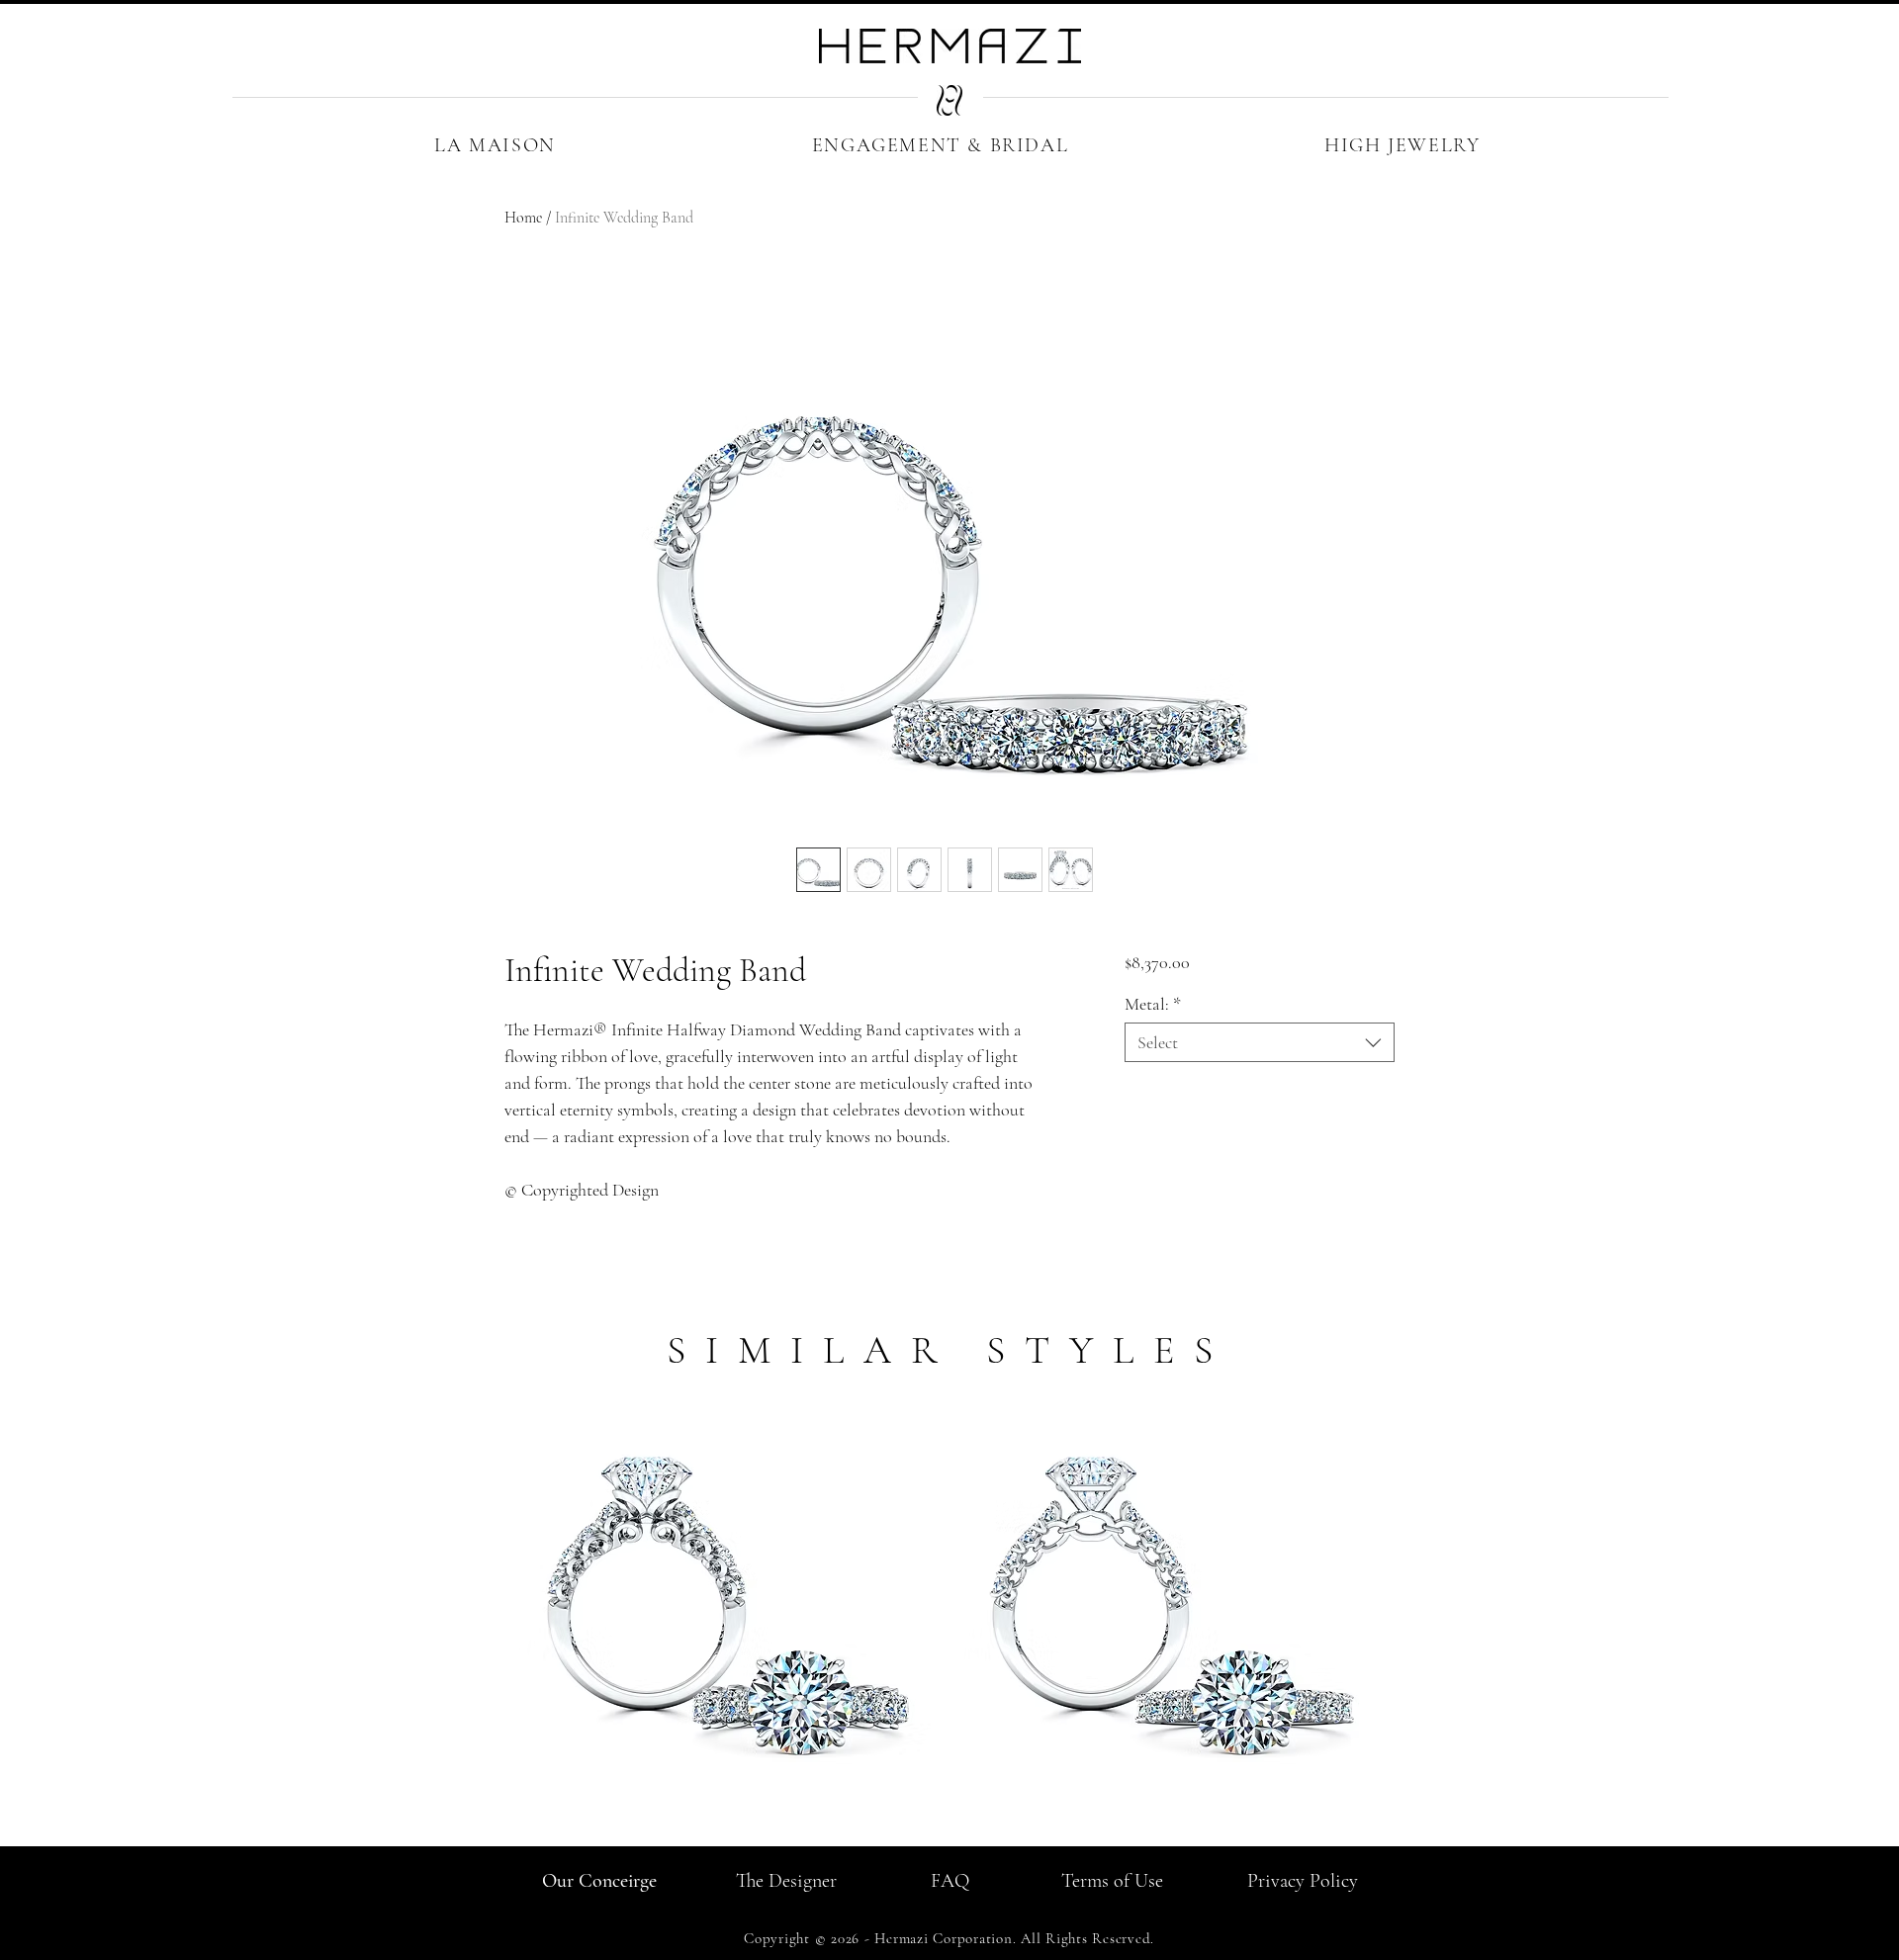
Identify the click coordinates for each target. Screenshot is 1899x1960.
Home (523, 218)
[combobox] (1260, 1042)
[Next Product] (1422, 1603)
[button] (495, 145)
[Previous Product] (477, 1603)
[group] (949, 1625)
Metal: (1153, 1004)
